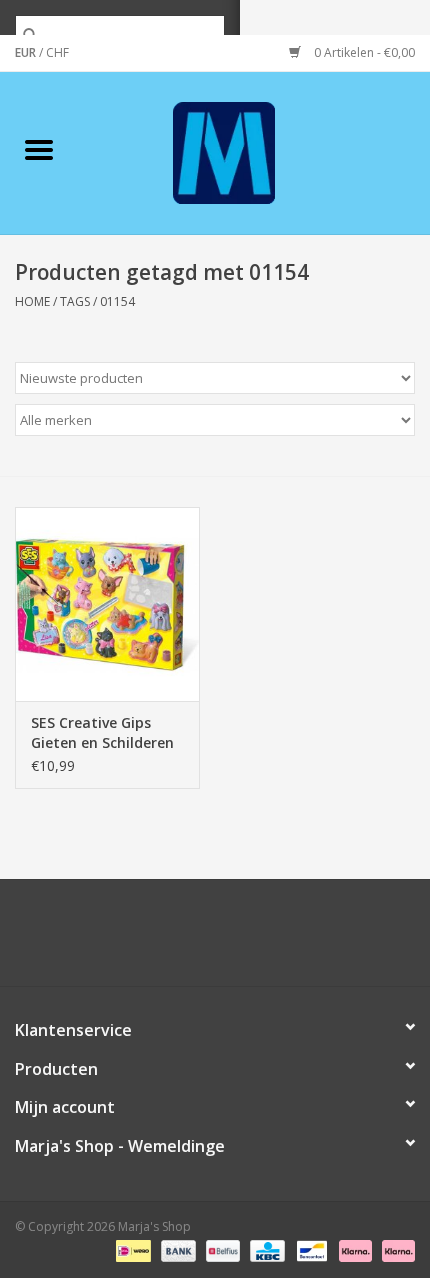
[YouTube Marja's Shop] (251, 940)
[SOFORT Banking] (353, 1250)
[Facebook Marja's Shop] (107, 940)
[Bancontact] (310, 1250)
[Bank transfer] (176, 1250)
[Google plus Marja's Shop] (179, 940)
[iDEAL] (131, 1250)
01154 (117, 301)
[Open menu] (39, 149)
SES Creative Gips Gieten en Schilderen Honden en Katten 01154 (102, 733)
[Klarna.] (395, 1250)
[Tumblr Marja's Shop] (287, 940)
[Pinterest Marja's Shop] (215, 940)
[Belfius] (221, 1250)
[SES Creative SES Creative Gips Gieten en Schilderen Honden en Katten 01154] (107, 604)
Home (32, 301)
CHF (57, 52)
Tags (75, 301)
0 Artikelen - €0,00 (363, 52)
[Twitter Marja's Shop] (143, 940)
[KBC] (265, 1250)
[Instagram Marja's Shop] (323, 940)
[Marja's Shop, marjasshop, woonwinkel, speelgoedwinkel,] (254, 151)
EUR (27, 52)
